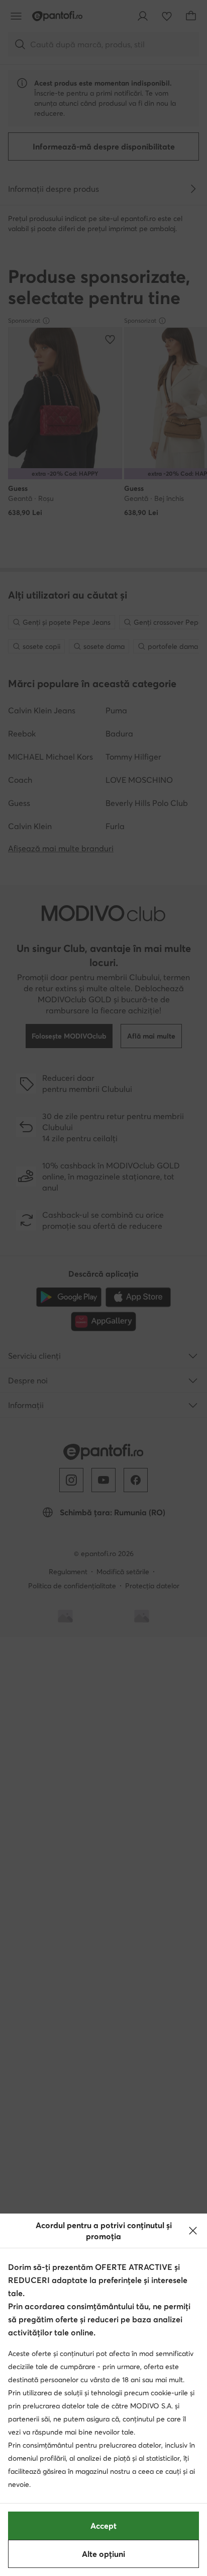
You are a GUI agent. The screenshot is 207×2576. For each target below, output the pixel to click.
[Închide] (193, 2231)
